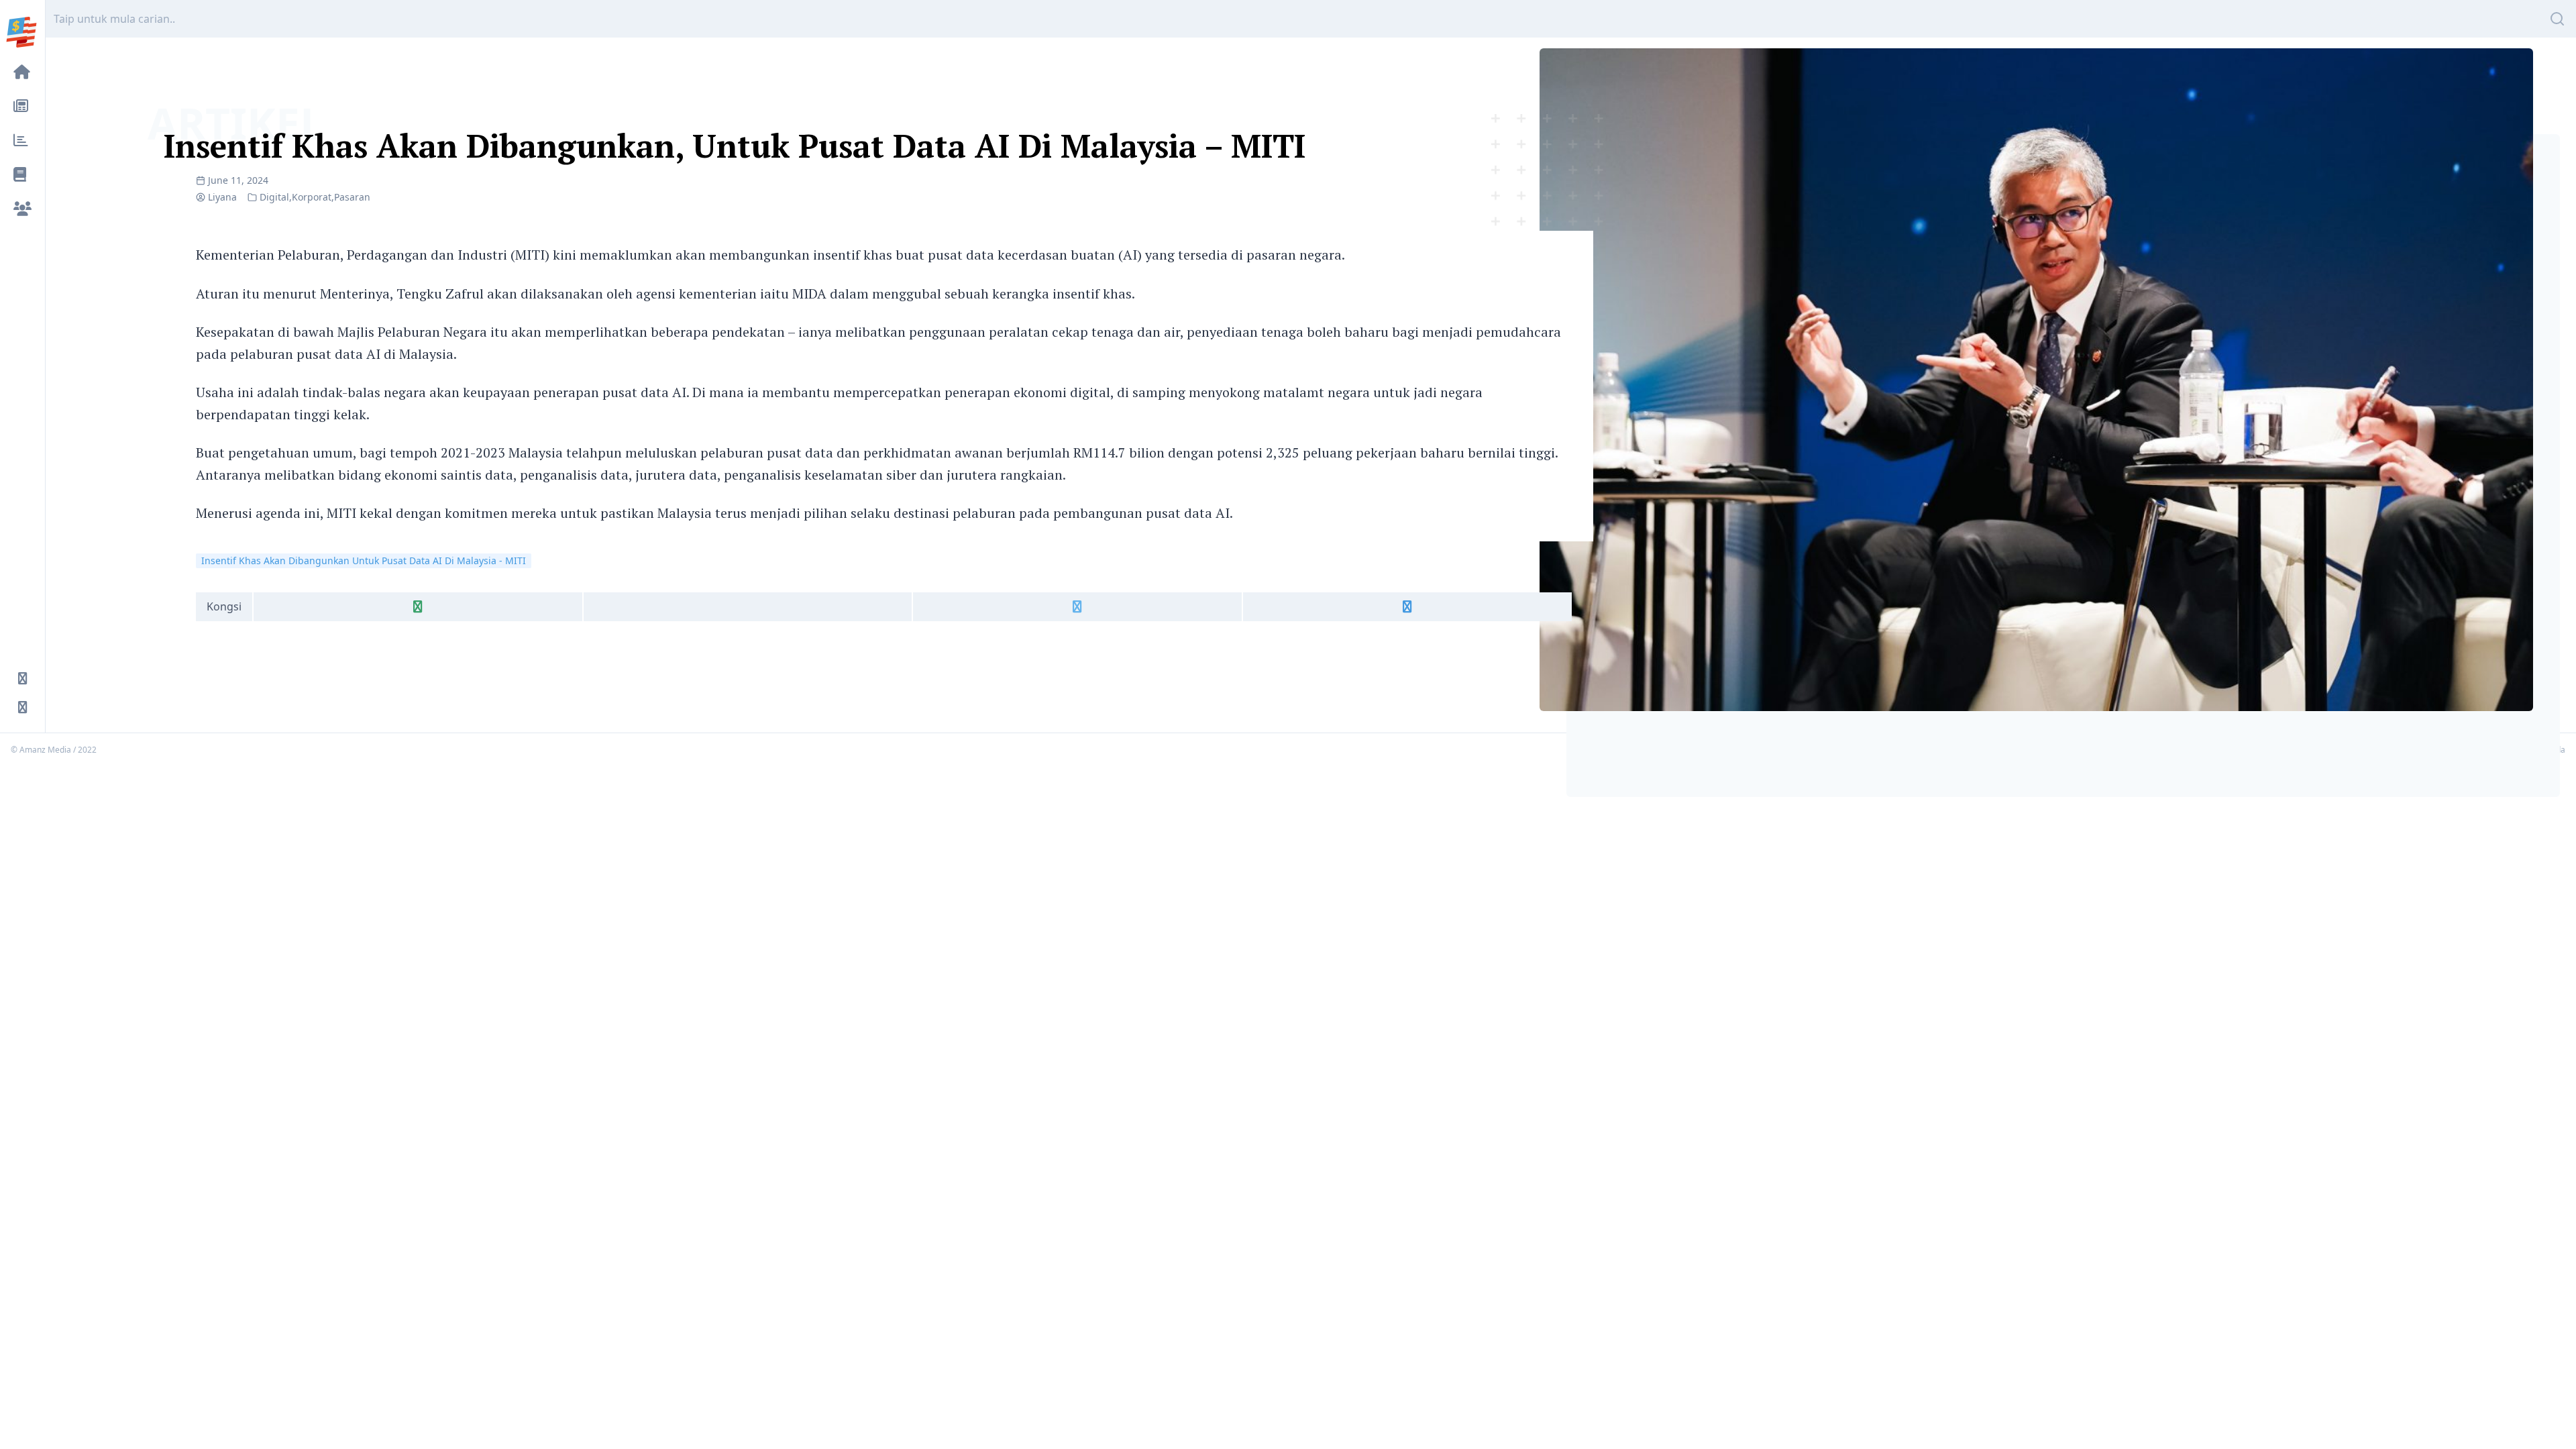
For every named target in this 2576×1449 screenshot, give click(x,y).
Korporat (312, 197)
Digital (274, 197)
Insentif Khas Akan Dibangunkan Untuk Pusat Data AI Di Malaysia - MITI (364, 560)
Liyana (222, 197)
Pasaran (352, 197)
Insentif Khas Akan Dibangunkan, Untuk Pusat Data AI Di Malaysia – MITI (735, 146)
